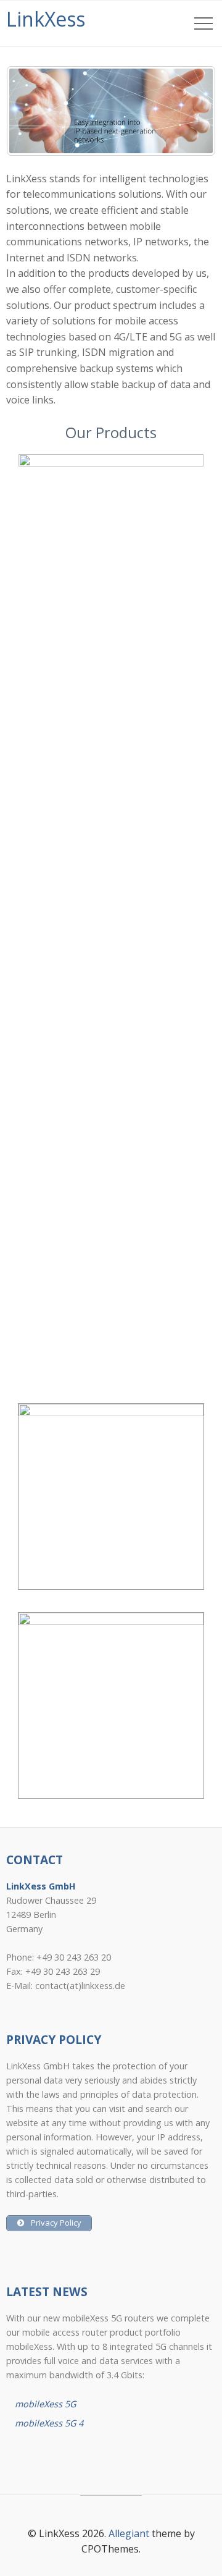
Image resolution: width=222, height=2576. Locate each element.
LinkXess (46, 19)
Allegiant (129, 2533)
